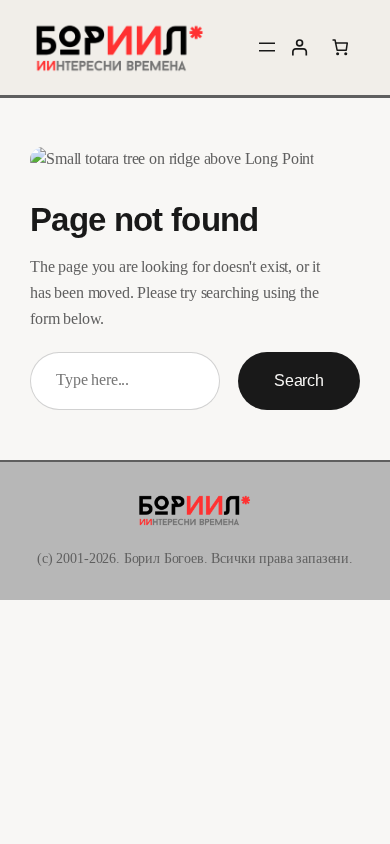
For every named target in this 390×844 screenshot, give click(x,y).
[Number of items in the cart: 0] (339, 47)
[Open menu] (267, 47)
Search (299, 380)
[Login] (299, 47)
